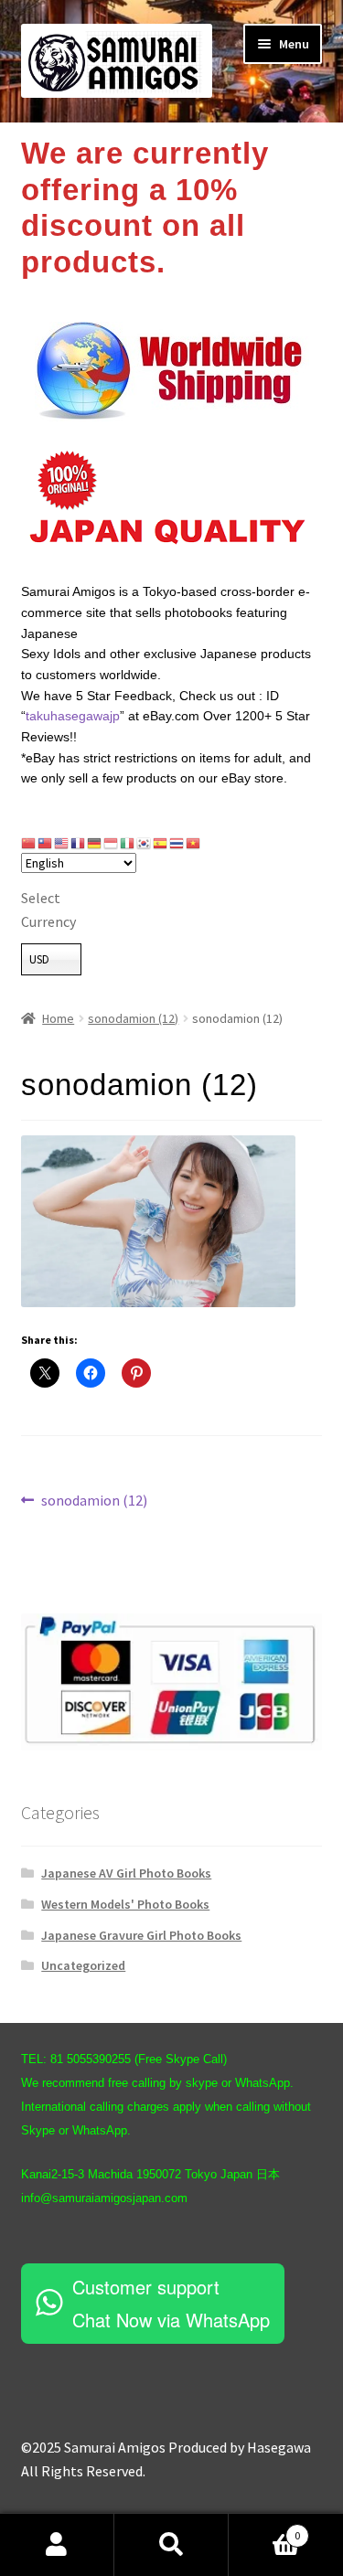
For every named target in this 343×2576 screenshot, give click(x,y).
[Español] (161, 843)
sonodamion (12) (133, 1018)
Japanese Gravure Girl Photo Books (141, 1935)
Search (171, 2545)
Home (58, 1018)
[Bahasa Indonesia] (112, 843)
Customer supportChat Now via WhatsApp (171, 2303)
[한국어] (145, 843)
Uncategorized (83, 1965)
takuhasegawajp (73, 716)
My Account (57, 2545)
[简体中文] (29, 843)
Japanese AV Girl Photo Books (126, 1873)
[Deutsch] (95, 843)
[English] (62, 843)
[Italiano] (128, 843)
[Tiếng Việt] (194, 843)
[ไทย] (177, 843)
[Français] (79, 843)
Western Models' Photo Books (125, 1904)
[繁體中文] (46, 843)
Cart (264, 2529)
